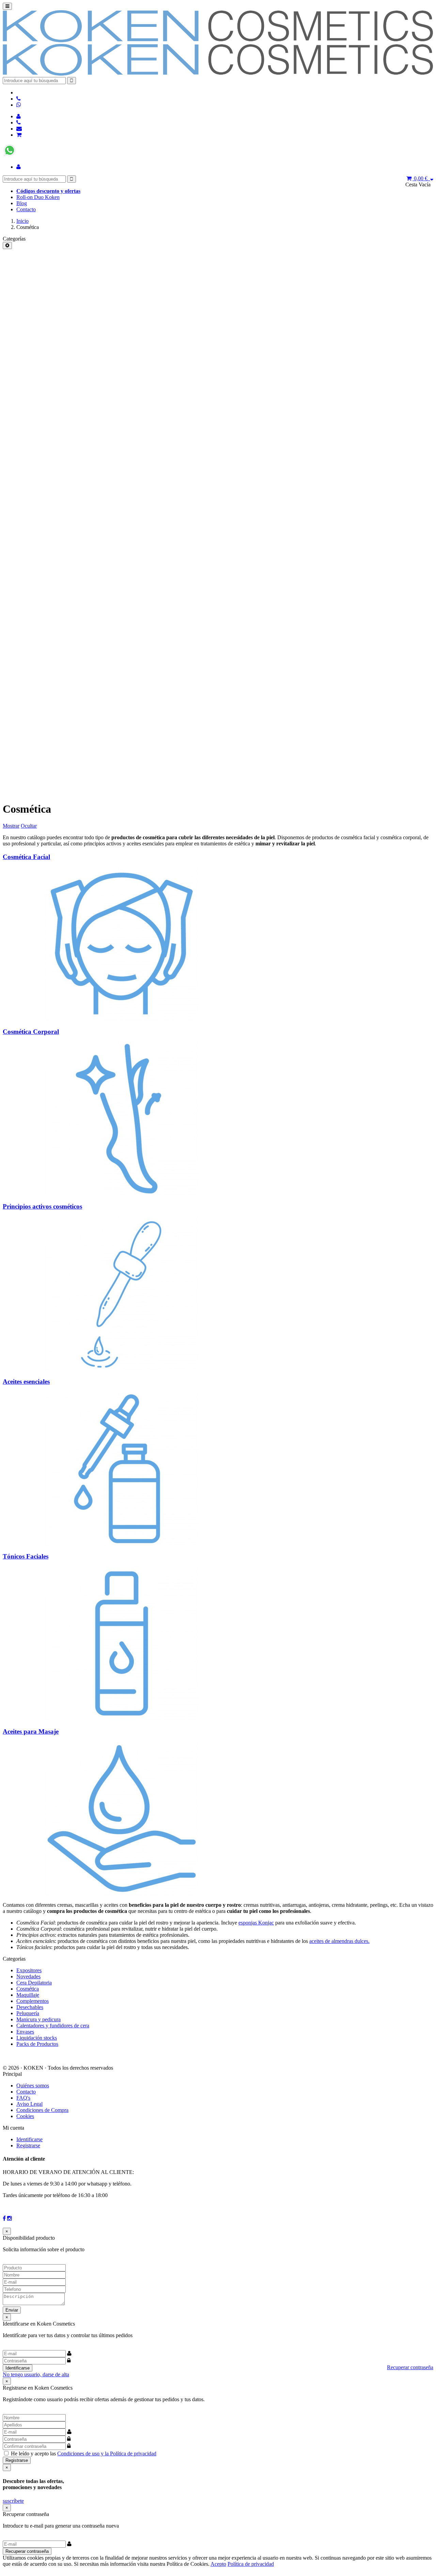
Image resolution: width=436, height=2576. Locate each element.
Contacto (26, 209)
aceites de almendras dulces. (339, 1941)
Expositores (29, 1970)
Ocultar (29, 826)
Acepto (218, 2564)
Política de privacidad (251, 2564)
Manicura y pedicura (38, 2019)
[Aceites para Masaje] (122, 1893)
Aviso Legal (29, 2104)
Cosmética (28, 1989)
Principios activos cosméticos (42, 1206)
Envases (25, 2032)
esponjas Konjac (256, 1923)
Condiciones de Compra (42, 2110)
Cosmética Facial (26, 857)
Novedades (28, 1976)
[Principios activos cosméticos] (122, 1368)
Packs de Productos (37, 2044)
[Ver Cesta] (19, 135)
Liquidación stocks (37, 2038)
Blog (22, 203)
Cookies (25, 2116)
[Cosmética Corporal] (122, 1193)
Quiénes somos (33, 2086)
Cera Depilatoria (34, 1983)
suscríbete (13, 2501)
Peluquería (28, 2013)
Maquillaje (28, 1995)
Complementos (33, 2001)
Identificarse (29, 2139)
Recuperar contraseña (410, 2367)
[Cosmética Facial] (122, 1018)
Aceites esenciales (26, 1382)
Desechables (30, 2007)
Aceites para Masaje (31, 1731)
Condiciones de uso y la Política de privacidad (107, 2454)
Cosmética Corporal (31, 1032)
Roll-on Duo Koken (38, 197)
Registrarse (28, 2145)
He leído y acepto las (84, 2454)
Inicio (22, 221)
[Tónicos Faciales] (122, 1718)
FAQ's (23, 2098)
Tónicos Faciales (26, 1556)
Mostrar (11, 826)
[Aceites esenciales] (122, 1543)
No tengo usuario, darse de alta (36, 2374)
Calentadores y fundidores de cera (53, 2026)
